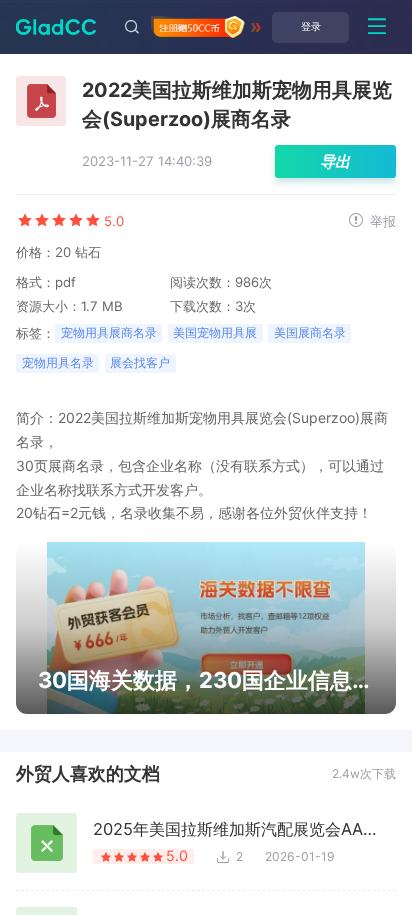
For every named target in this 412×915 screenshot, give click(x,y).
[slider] (58, 220)
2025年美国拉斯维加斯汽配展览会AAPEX (237, 829)
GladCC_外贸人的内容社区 (48, 27)
